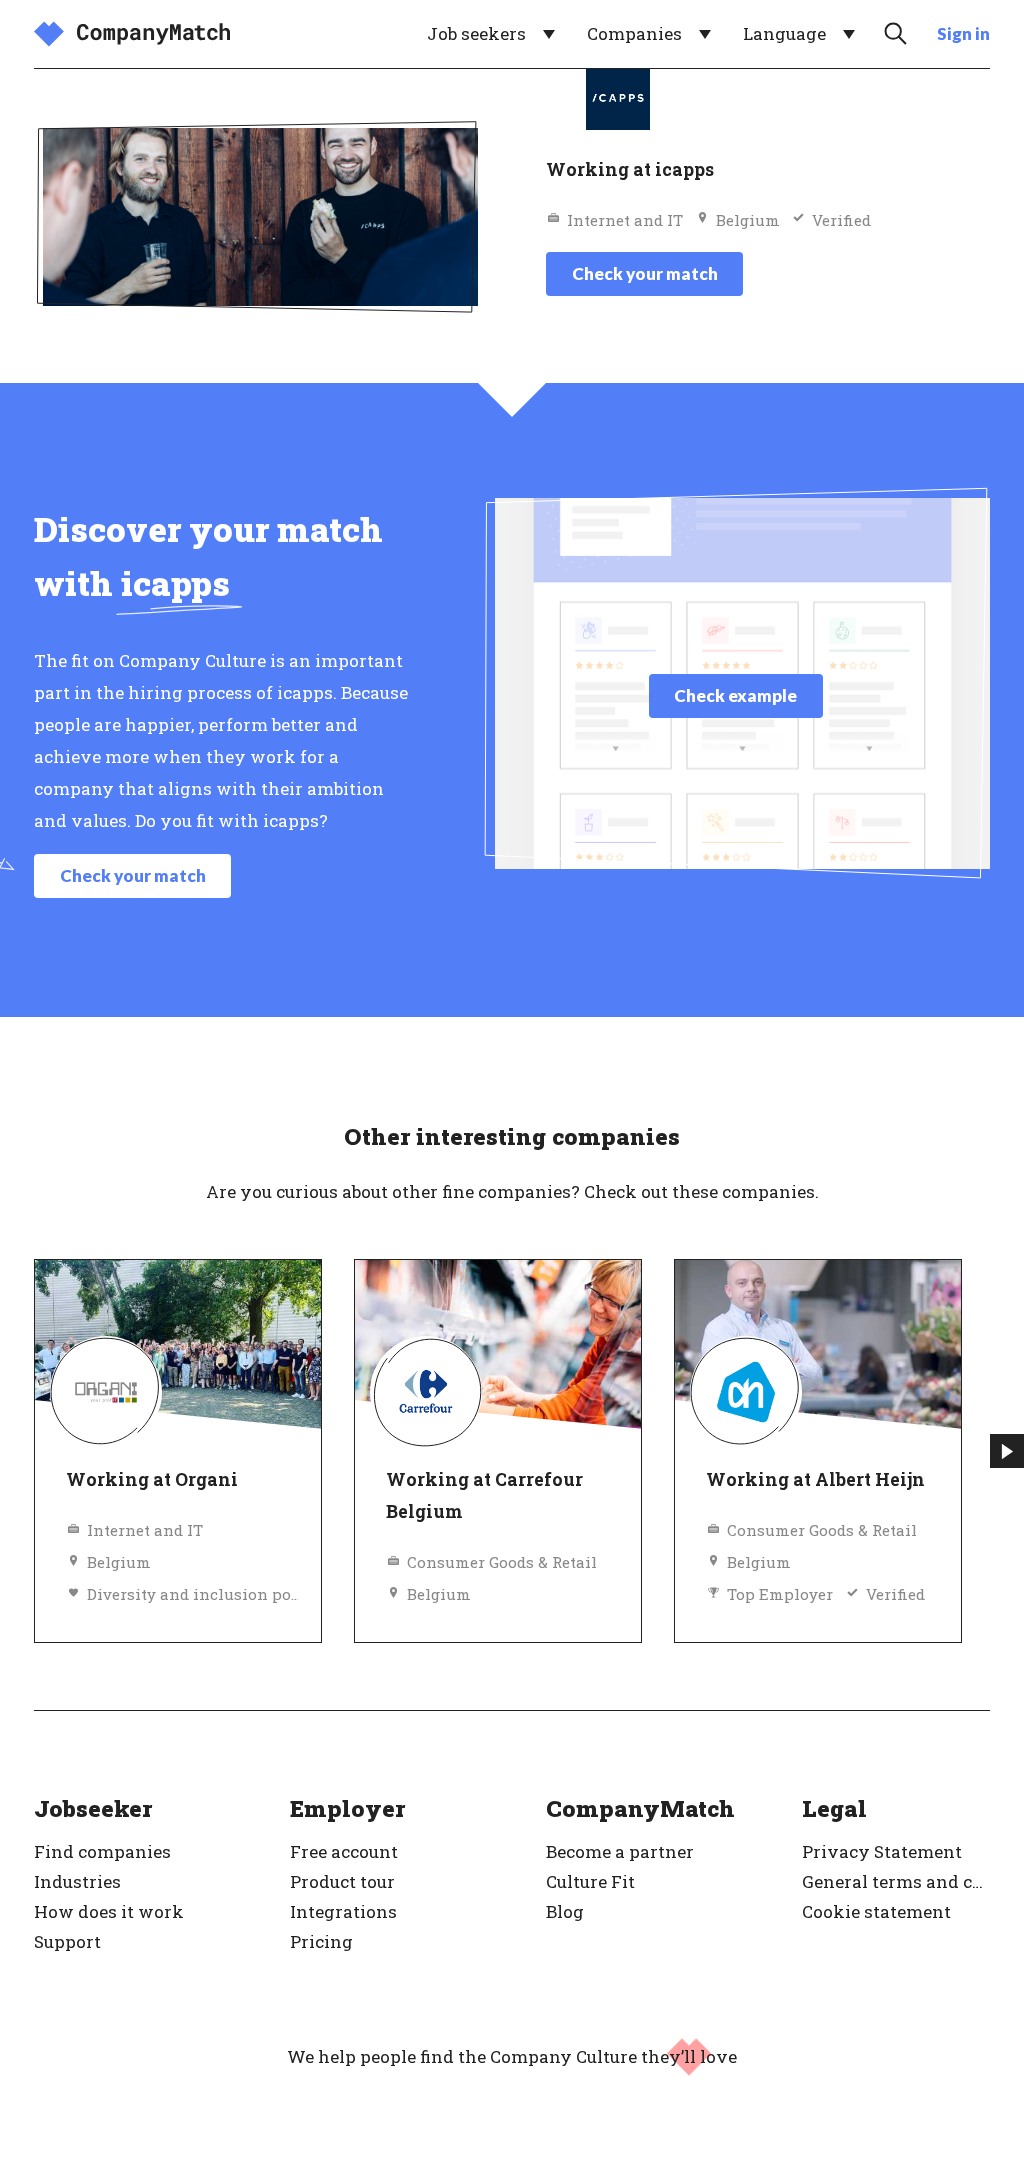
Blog (565, 1911)
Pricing (321, 1941)
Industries (77, 1881)
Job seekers (476, 33)
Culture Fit (590, 1881)
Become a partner (620, 1851)
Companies (634, 33)
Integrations (343, 1911)
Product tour (342, 1881)
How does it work (109, 1911)
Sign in (963, 33)
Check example (735, 695)
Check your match (645, 273)
